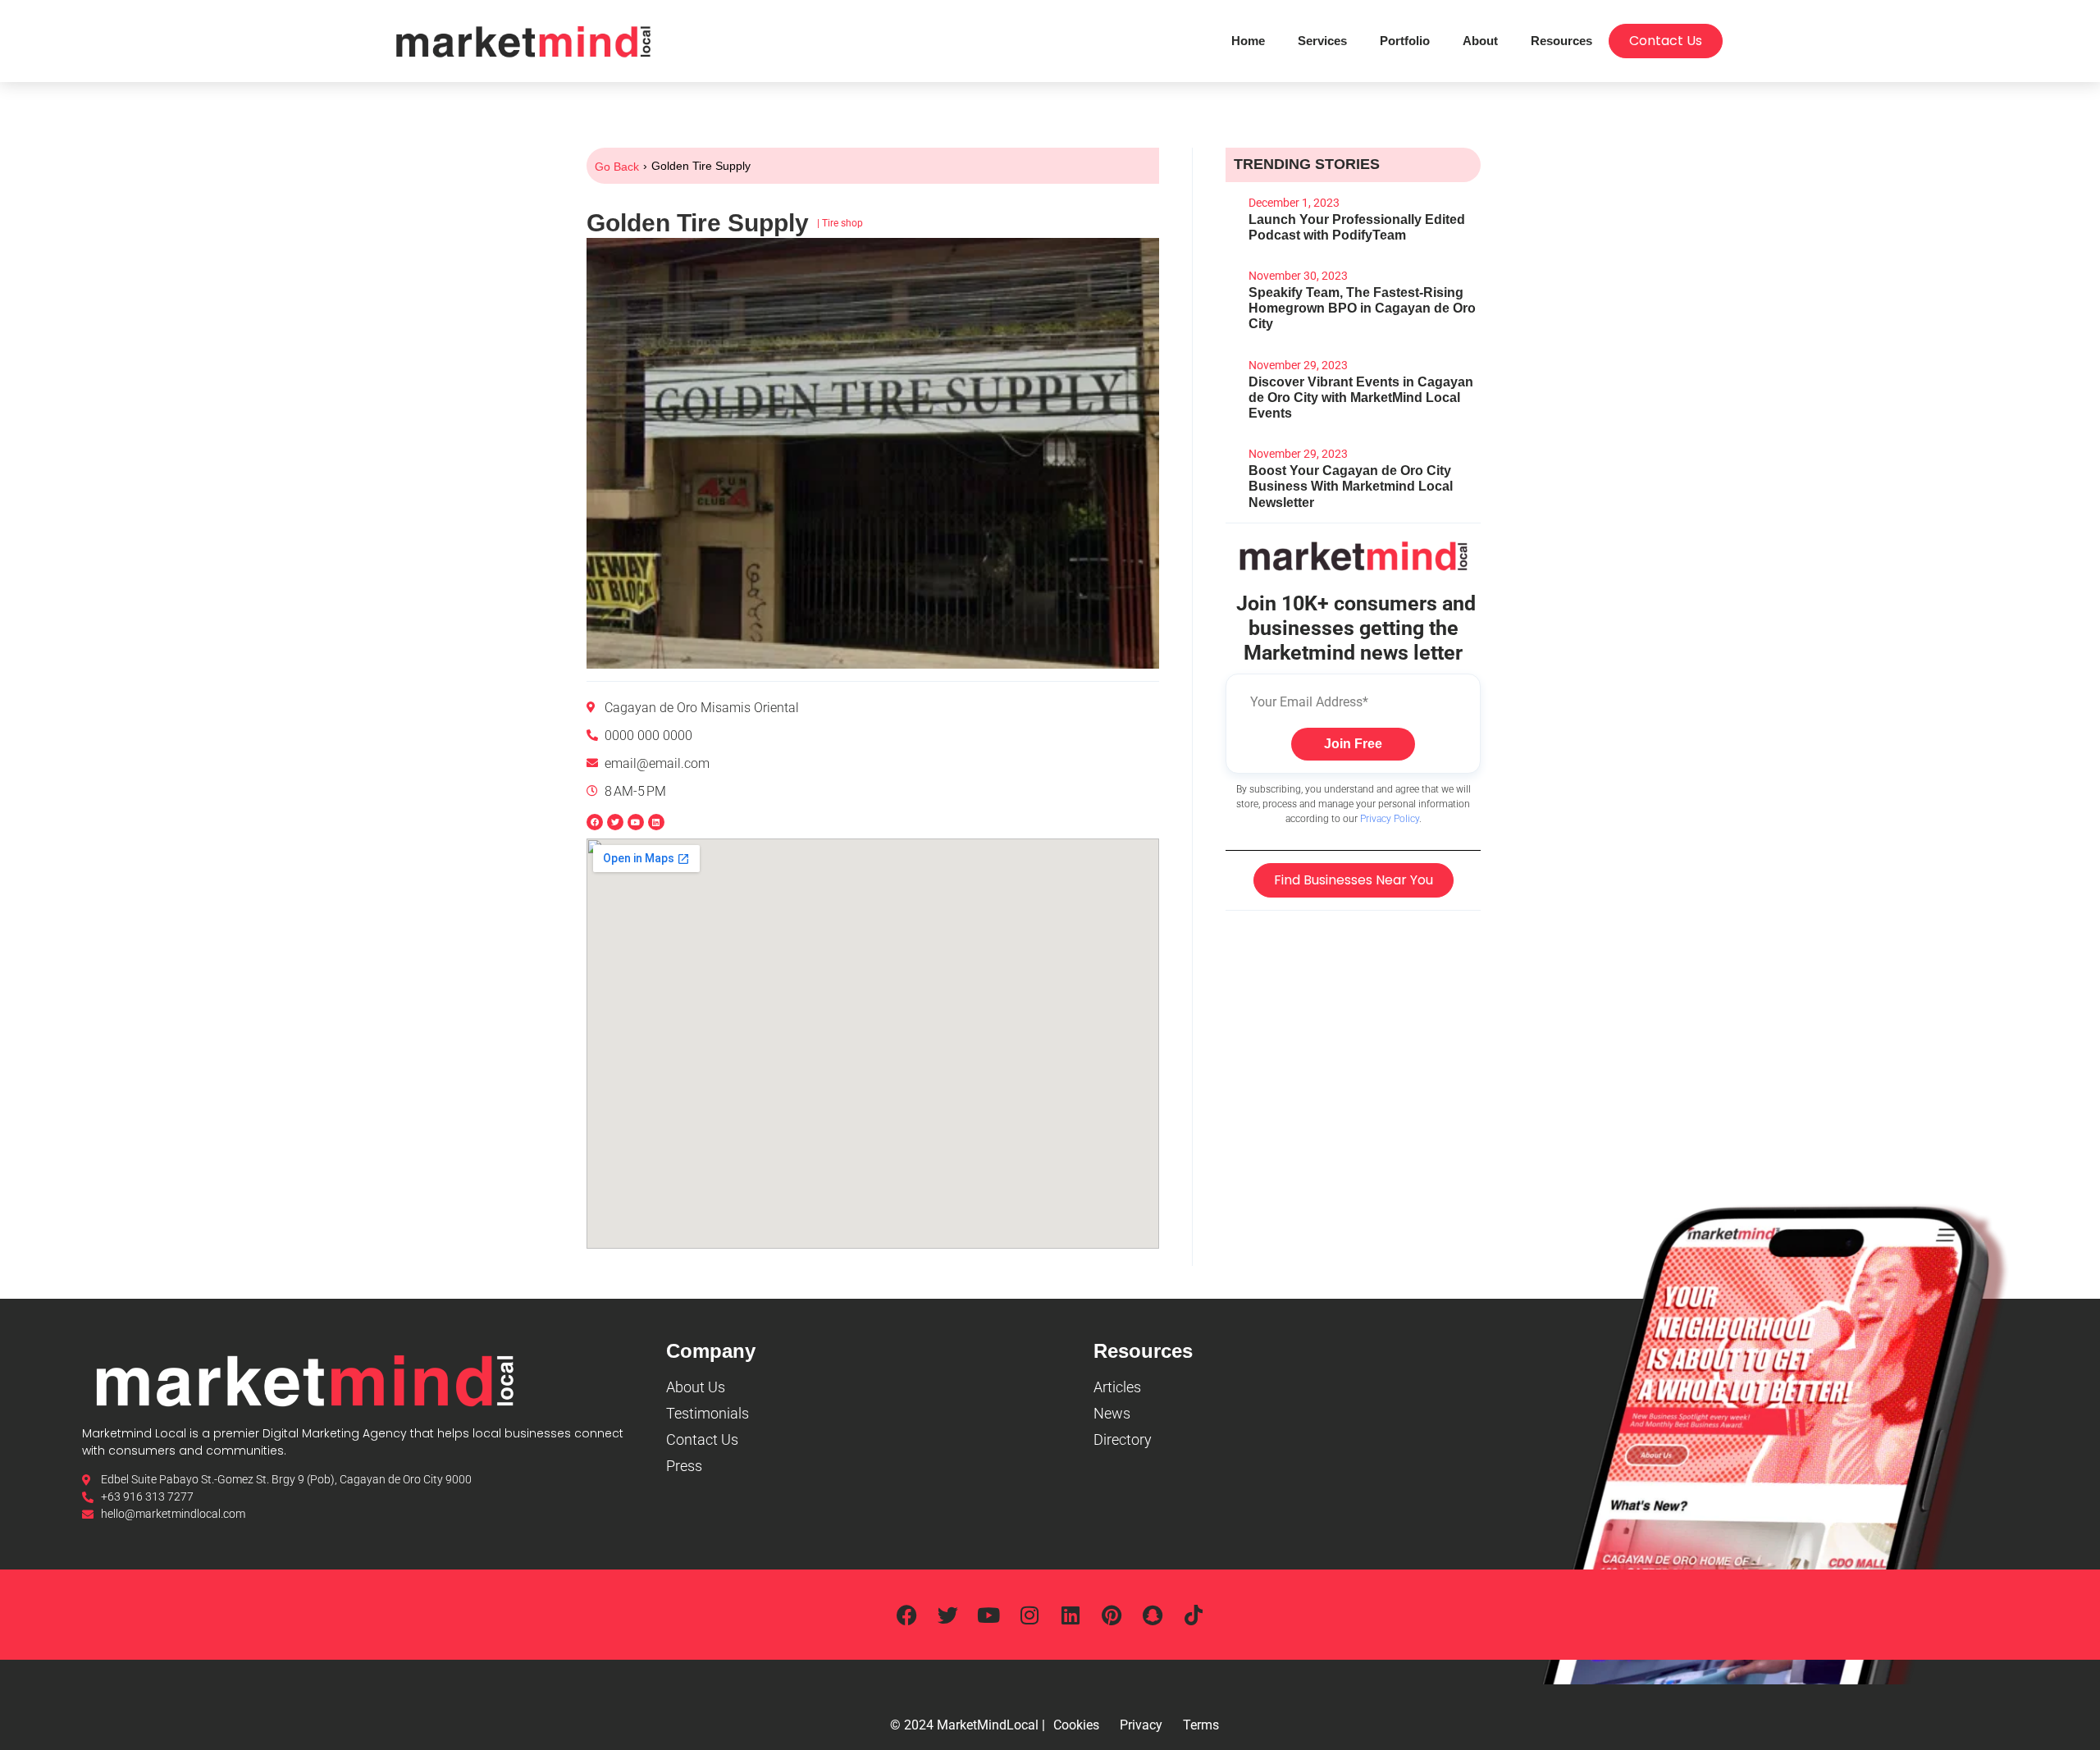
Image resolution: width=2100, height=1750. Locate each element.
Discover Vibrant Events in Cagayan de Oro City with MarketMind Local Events (1361, 398)
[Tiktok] (1194, 1615)
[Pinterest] (1112, 1615)
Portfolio (1405, 41)
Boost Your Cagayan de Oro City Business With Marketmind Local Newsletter (1351, 486)
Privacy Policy (1390, 819)
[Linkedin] (656, 822)
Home (1248, 41)
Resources (1561, 41)
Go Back (617, 167)
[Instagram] (1029, 1615)
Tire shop (842, 223)
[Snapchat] (1153, 1615)
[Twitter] (947, 1615)
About (1480, 41)
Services (1322, 41)
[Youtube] (988, 1615)
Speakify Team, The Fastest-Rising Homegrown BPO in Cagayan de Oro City (1362, 308)
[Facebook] (906, 1615)
